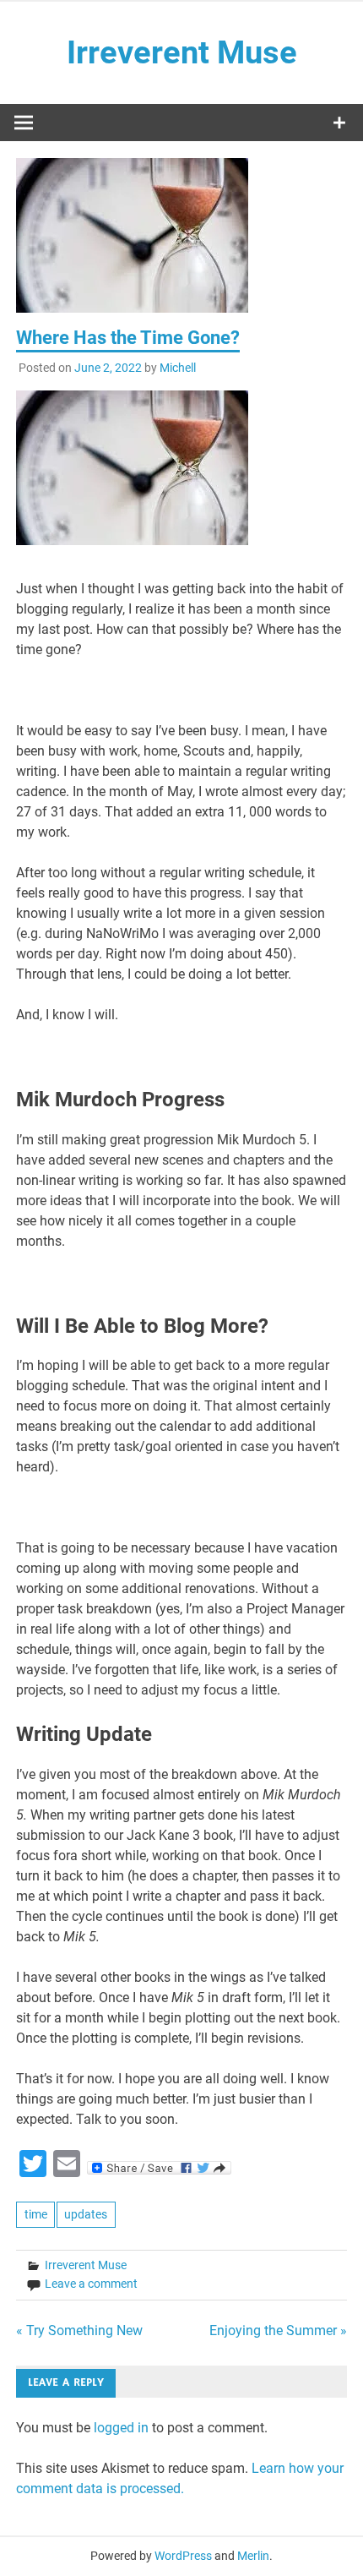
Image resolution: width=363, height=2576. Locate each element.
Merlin (253, 2556)
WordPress (183, 2556)
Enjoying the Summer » (278, 2330)
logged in (121, 2428)
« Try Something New (79, 2330)
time (36, 2214)
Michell (178, 368)
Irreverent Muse (182, 52)
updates (86, 2214)
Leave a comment (91, 2284)
